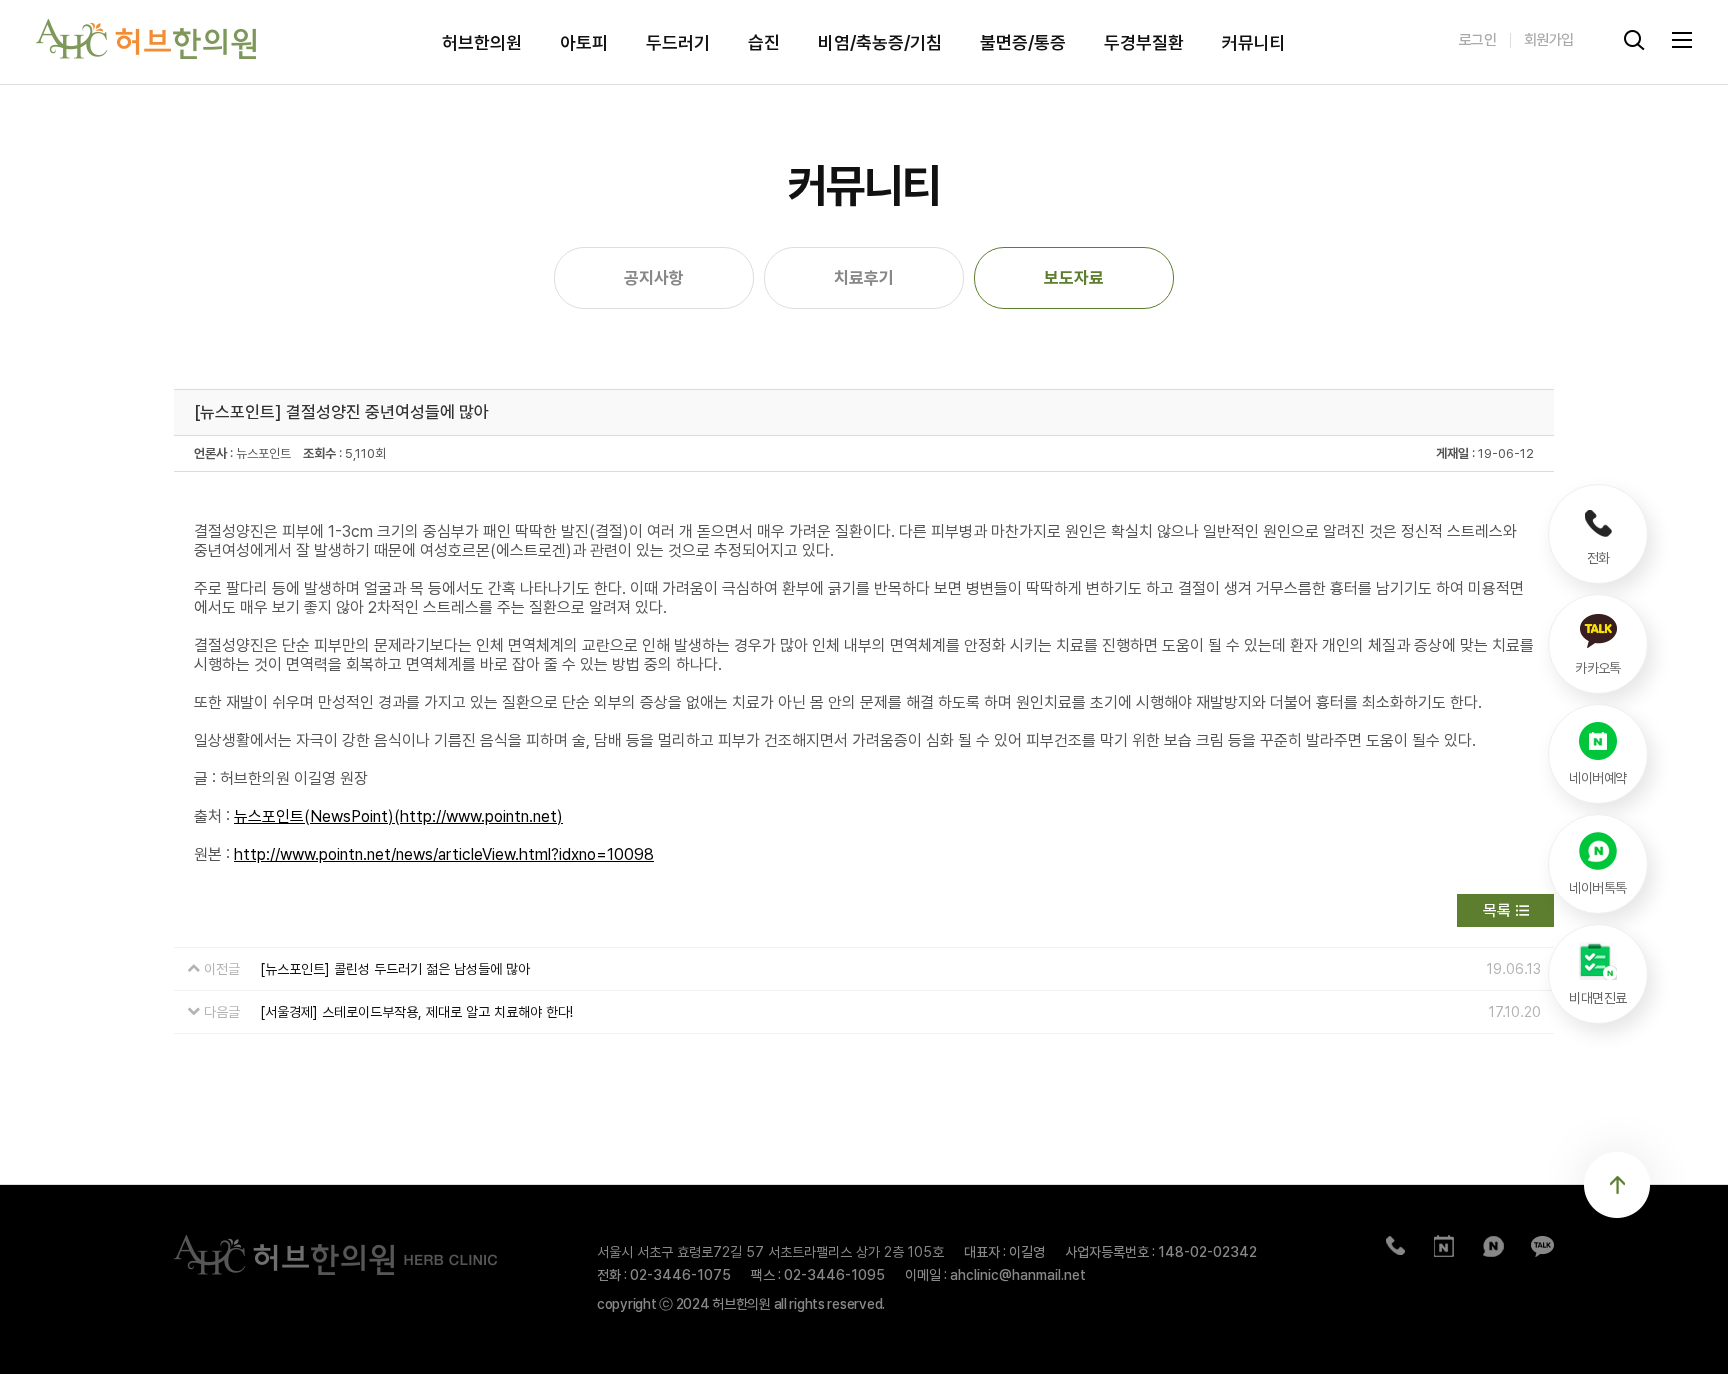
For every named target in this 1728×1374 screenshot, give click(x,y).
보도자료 (1074, 278)
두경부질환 (1144, 42)
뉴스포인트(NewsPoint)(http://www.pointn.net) (398, 816)
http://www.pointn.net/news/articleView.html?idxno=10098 (444, 854)
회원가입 (1549, 40)
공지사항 (654, 278)
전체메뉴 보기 (1682, 40)
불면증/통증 (1023, 42)
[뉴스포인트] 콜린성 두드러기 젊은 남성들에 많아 (395, 969)
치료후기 (864, 278)
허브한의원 (482, 42)
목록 (1497, 910)
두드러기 (678, 42)
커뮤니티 (1254, 42)
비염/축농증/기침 (880, 42)
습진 (764, 42)
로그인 (1477, 40)
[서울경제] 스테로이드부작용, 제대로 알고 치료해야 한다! (416, 1012)
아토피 (584, 42)
